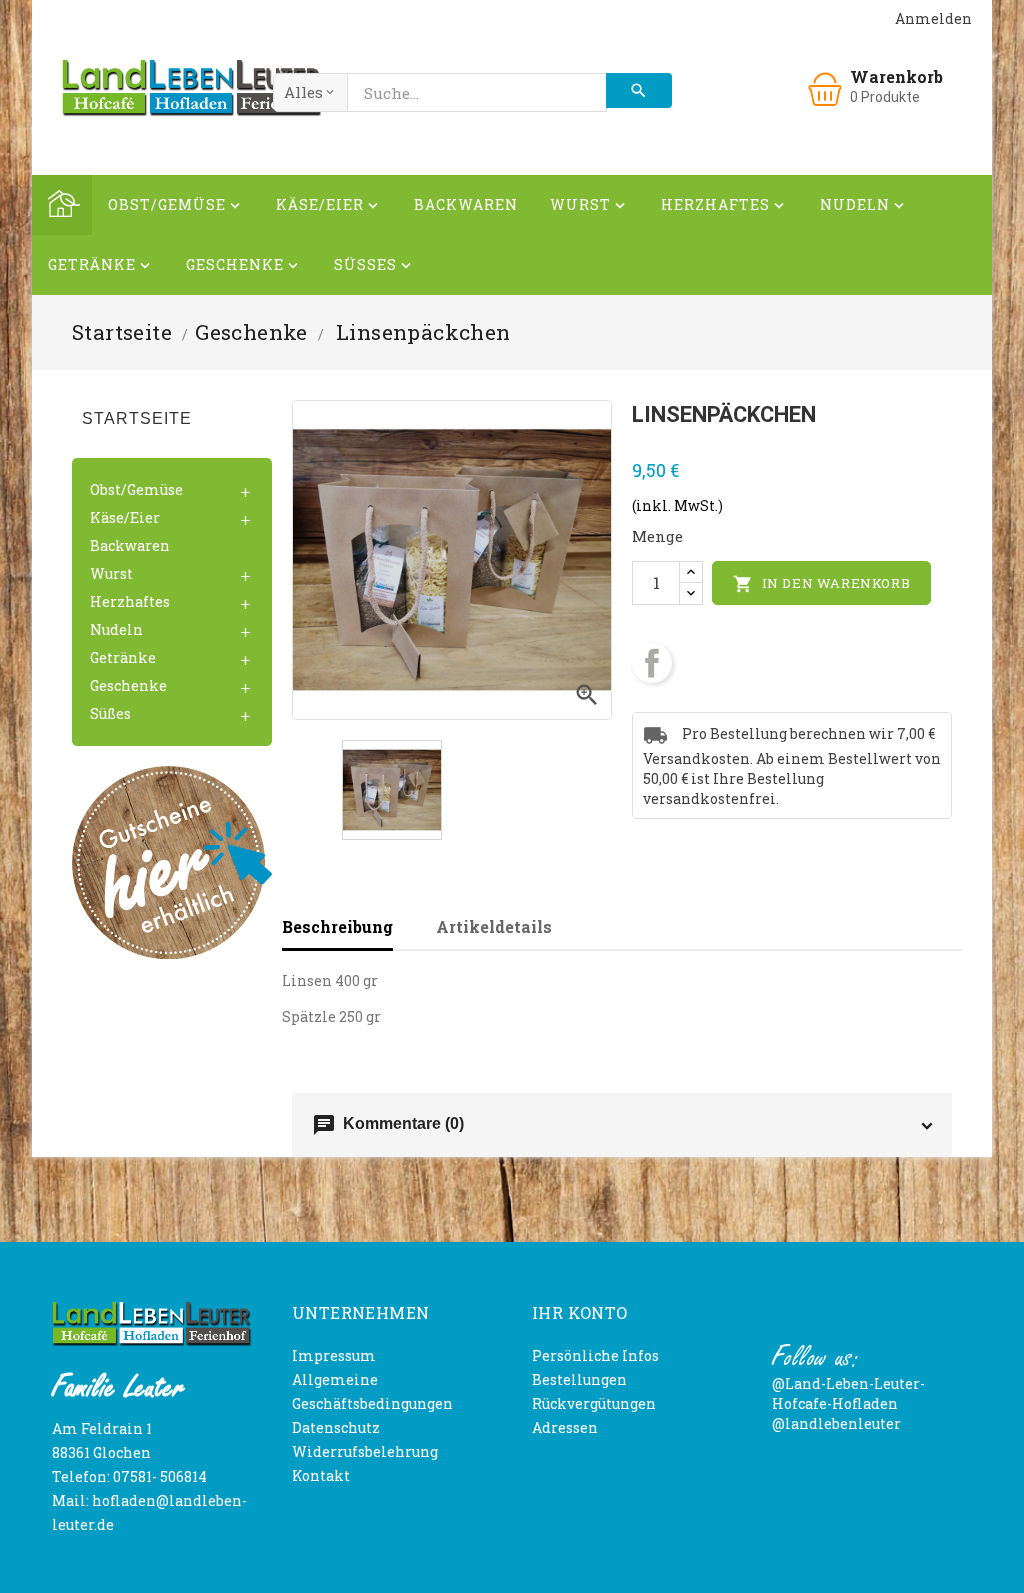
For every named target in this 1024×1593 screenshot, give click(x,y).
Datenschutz (336, 1427)
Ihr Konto (580, 1312)
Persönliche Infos (595, 1355)
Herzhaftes (724, 205)
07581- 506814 (160, 1476)
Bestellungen (579, 1379)
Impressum (334, 1355)
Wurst (589, 205)
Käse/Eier (329, 205)
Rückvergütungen (594, 1403)
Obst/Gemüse (176, 205)
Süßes (374, 265)
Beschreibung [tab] (337, 926)
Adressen (565, 1427)
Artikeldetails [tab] (494, 926)
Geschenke (244, 265)
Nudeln (864, 205)
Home (62, 205)
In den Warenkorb (821, 584)
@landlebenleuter (836, 1423)
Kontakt (321, 1475)
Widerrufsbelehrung (365, 1451)
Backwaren (466, 204)
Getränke (101, 265)
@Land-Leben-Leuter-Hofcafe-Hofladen (848, 1393)
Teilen (652, 663)
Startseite (137, 418)
